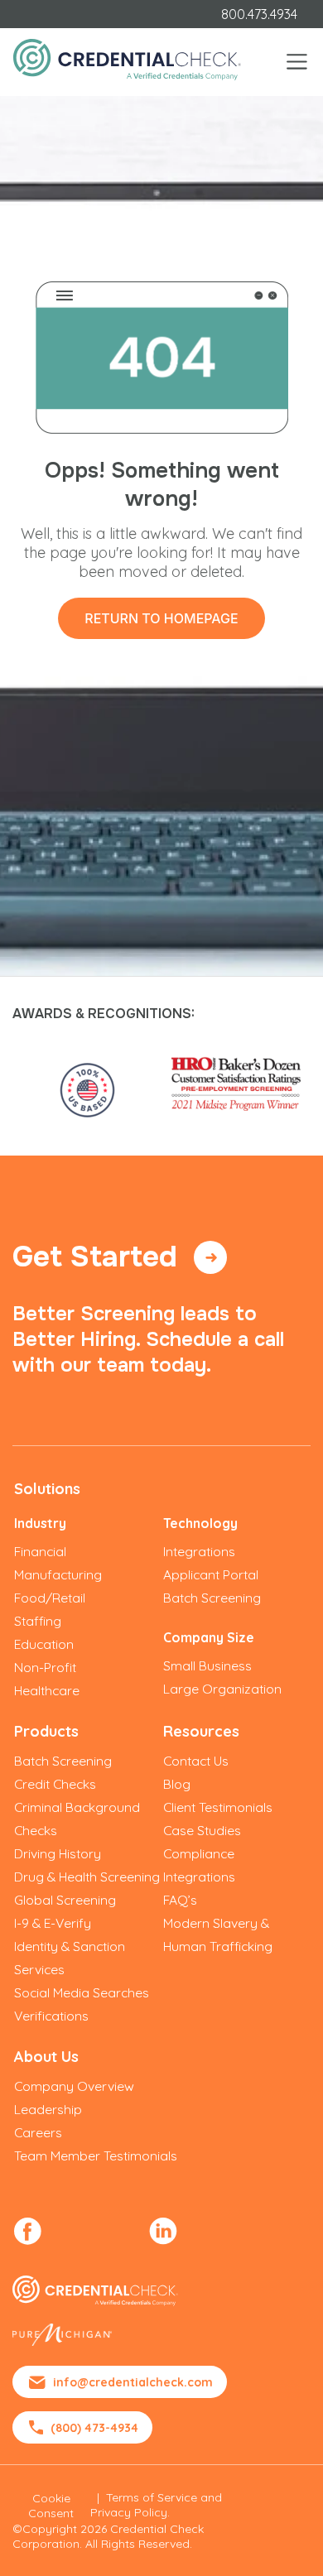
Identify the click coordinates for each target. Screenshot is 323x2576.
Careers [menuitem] (38, 2132)
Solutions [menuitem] (47, 1489)
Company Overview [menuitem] (74, 2086)
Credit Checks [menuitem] (55, 1784)
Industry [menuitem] (40, 1523)
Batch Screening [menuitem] (212, 1598)
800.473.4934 (259, 14)
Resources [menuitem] (201, 1731)
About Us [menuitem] (46, 2057)
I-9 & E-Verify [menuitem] (53, 1923)
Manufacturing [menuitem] (58, 1574)
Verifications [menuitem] (51, 2016)
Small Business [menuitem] (207, 1665)
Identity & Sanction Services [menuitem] (70, 1958)
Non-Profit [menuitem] (45, 1667)
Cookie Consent (51, 2506)
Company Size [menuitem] (209, 1637)
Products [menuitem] (46, 1731)
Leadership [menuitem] (48, 2109)
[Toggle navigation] (297, 62)
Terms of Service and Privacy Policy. (156, 2505)
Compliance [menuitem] (199, 1853)
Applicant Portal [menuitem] (211, 1574)
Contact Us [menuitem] (196, 1761)
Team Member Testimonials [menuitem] (96, 2155)
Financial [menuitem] (40, 1551)
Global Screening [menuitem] (65, 1900)
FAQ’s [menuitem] (180, 1900)
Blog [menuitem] (177, 1784)
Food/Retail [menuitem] (50, 1598)
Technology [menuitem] (200, 1523)
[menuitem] (28, 2231)
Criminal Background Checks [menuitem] (77, 1819)
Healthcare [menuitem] (47, 1690)
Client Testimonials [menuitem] (218, 1807)
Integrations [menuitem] (199, 1551)
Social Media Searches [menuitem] (82, 1992)
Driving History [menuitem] (58, 1853)
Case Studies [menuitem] (202, 1830)
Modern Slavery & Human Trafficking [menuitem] (218, 1934)
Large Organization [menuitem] (222, 1689)
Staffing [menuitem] (38, 1621)
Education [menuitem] (44, 1644)
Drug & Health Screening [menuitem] (87, 1877)
